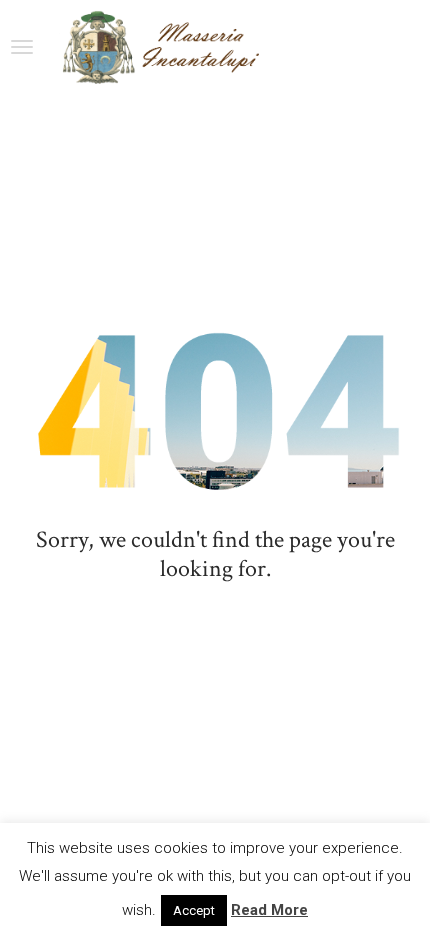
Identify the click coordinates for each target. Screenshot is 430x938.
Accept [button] (194, 910)
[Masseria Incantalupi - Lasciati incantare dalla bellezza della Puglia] (159, 47)
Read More (269, 910)
